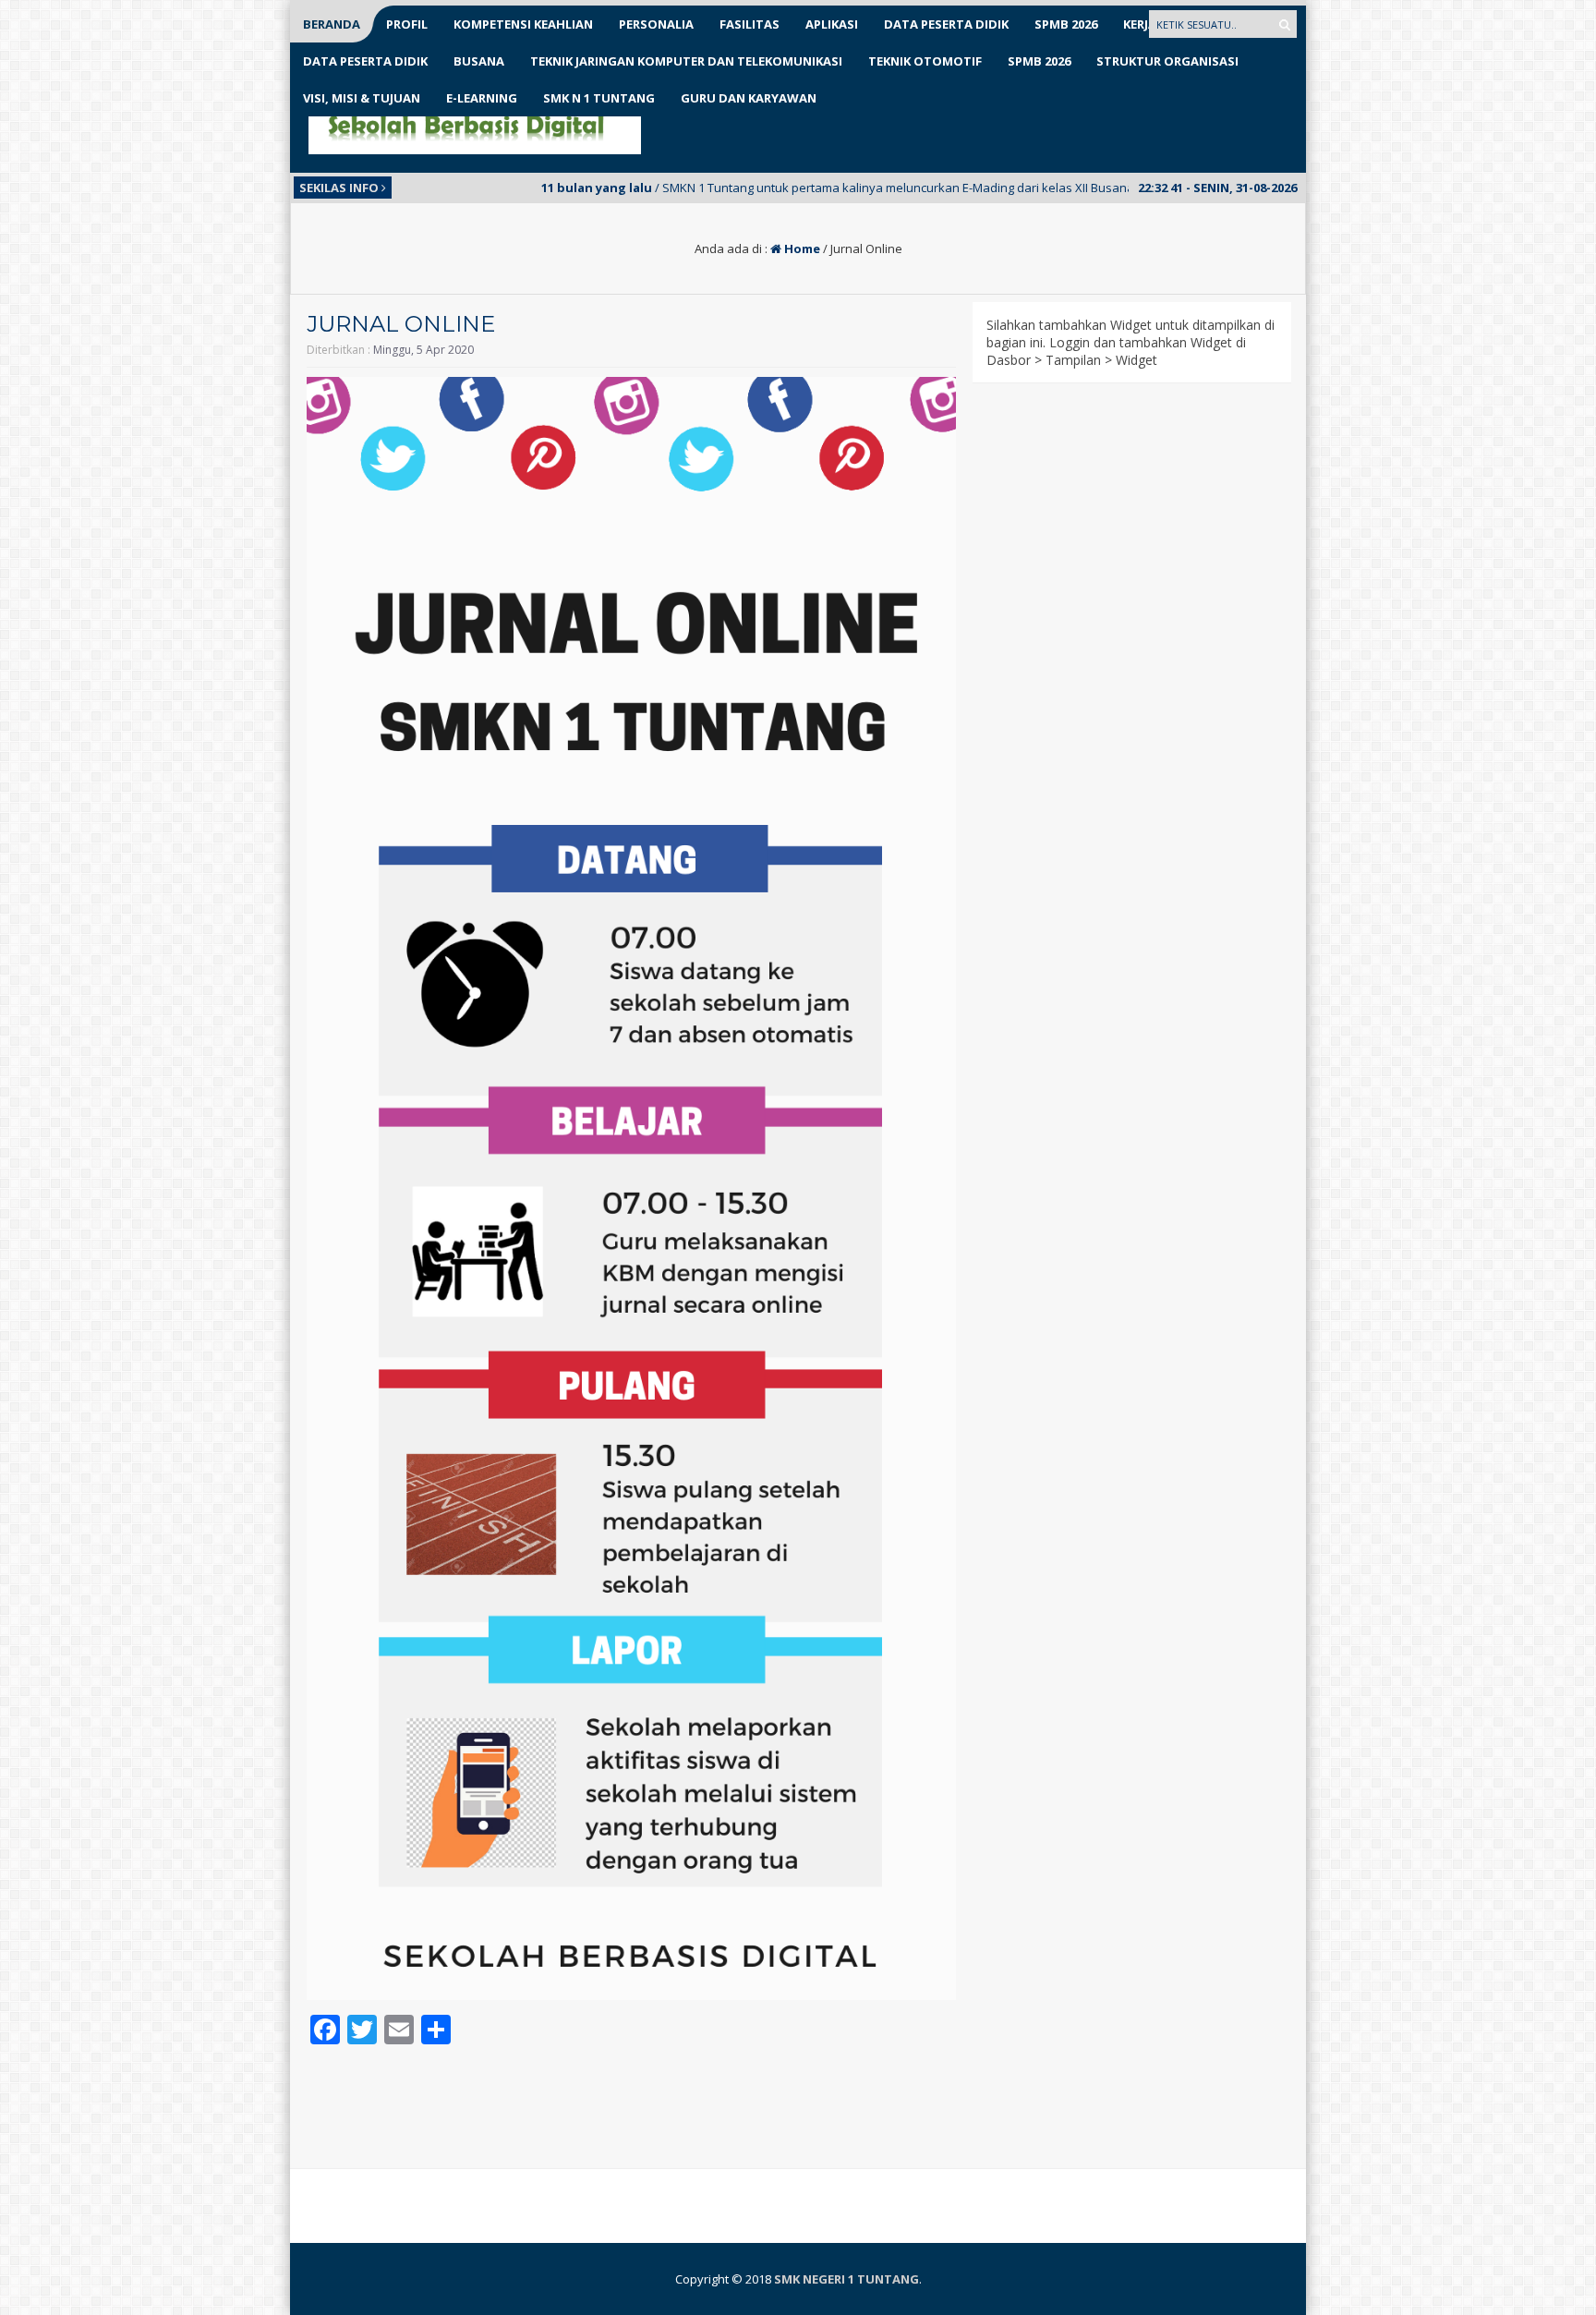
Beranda (332, 24)
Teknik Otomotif (925, 61)
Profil (407, 24)
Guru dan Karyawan (749, 98)
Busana (479, 61)
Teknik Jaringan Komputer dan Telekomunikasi (686, 61)
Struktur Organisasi (1167, 61)
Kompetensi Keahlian (523, 24)
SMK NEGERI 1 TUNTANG (846, 2279)
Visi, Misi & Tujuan (362, 98)
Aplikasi (832, 24)
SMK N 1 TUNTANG (599, 98)
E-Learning (482, 98)
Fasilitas (750, 24)
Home (801, 248)
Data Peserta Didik (946, 24)
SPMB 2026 (1066, 24)
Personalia (656, 24)
